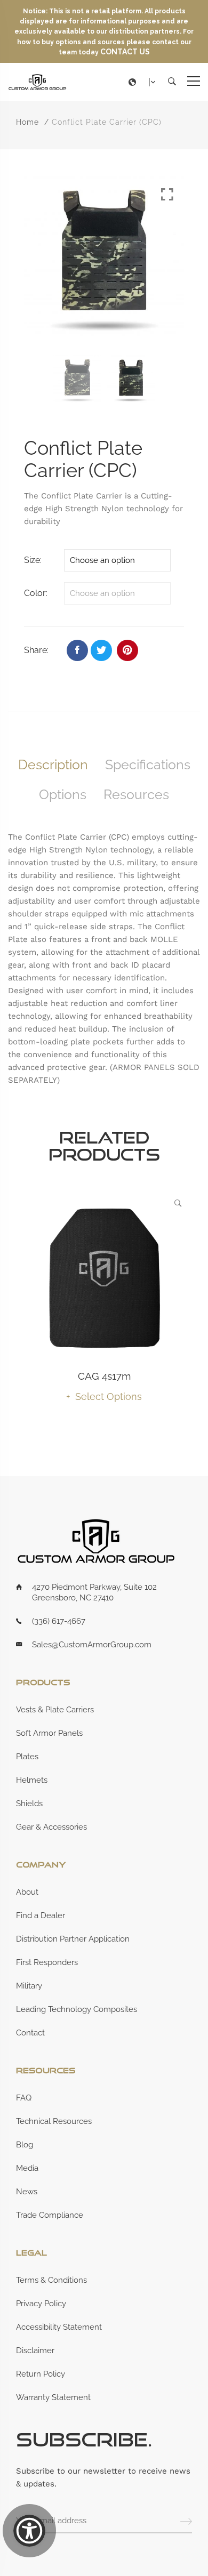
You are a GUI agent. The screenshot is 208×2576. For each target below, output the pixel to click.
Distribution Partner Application (73, 1939)
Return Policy (41, 2374)
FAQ (24, 2098)
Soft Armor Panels (49, 1733)
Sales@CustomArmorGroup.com (92, 1645)
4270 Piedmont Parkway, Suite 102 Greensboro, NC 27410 (94, 1592)
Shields (29, 1804)
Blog (25, 2145)
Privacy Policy (41, 2304)
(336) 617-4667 (59, 1621)
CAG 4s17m (104, 1376)
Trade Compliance (50, 2215)
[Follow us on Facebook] (77, 650)
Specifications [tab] (148, 764)
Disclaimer (35, 2350)
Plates (27, 1757)
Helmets (32, 1780)
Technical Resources (54, 2121)
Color (35, 593)
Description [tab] (53, 764)
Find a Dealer (41, 1915)
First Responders (47, 1962)
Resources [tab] (136, 794)
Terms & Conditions (51, 2280)
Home (27, 122)
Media (27, 2168)
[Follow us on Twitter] (101, 650)
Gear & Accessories (51, 1827)
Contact (30, 2033)
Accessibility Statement (59, 2327)
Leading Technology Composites (77, 2009)
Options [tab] (63, 794)
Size (32, 560)
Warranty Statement (53, 2397)
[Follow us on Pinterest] (127, 650)
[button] (145, 82)
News (27, 2192)
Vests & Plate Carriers (55, 1710)
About (27, 1892)
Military (29, 1986)
